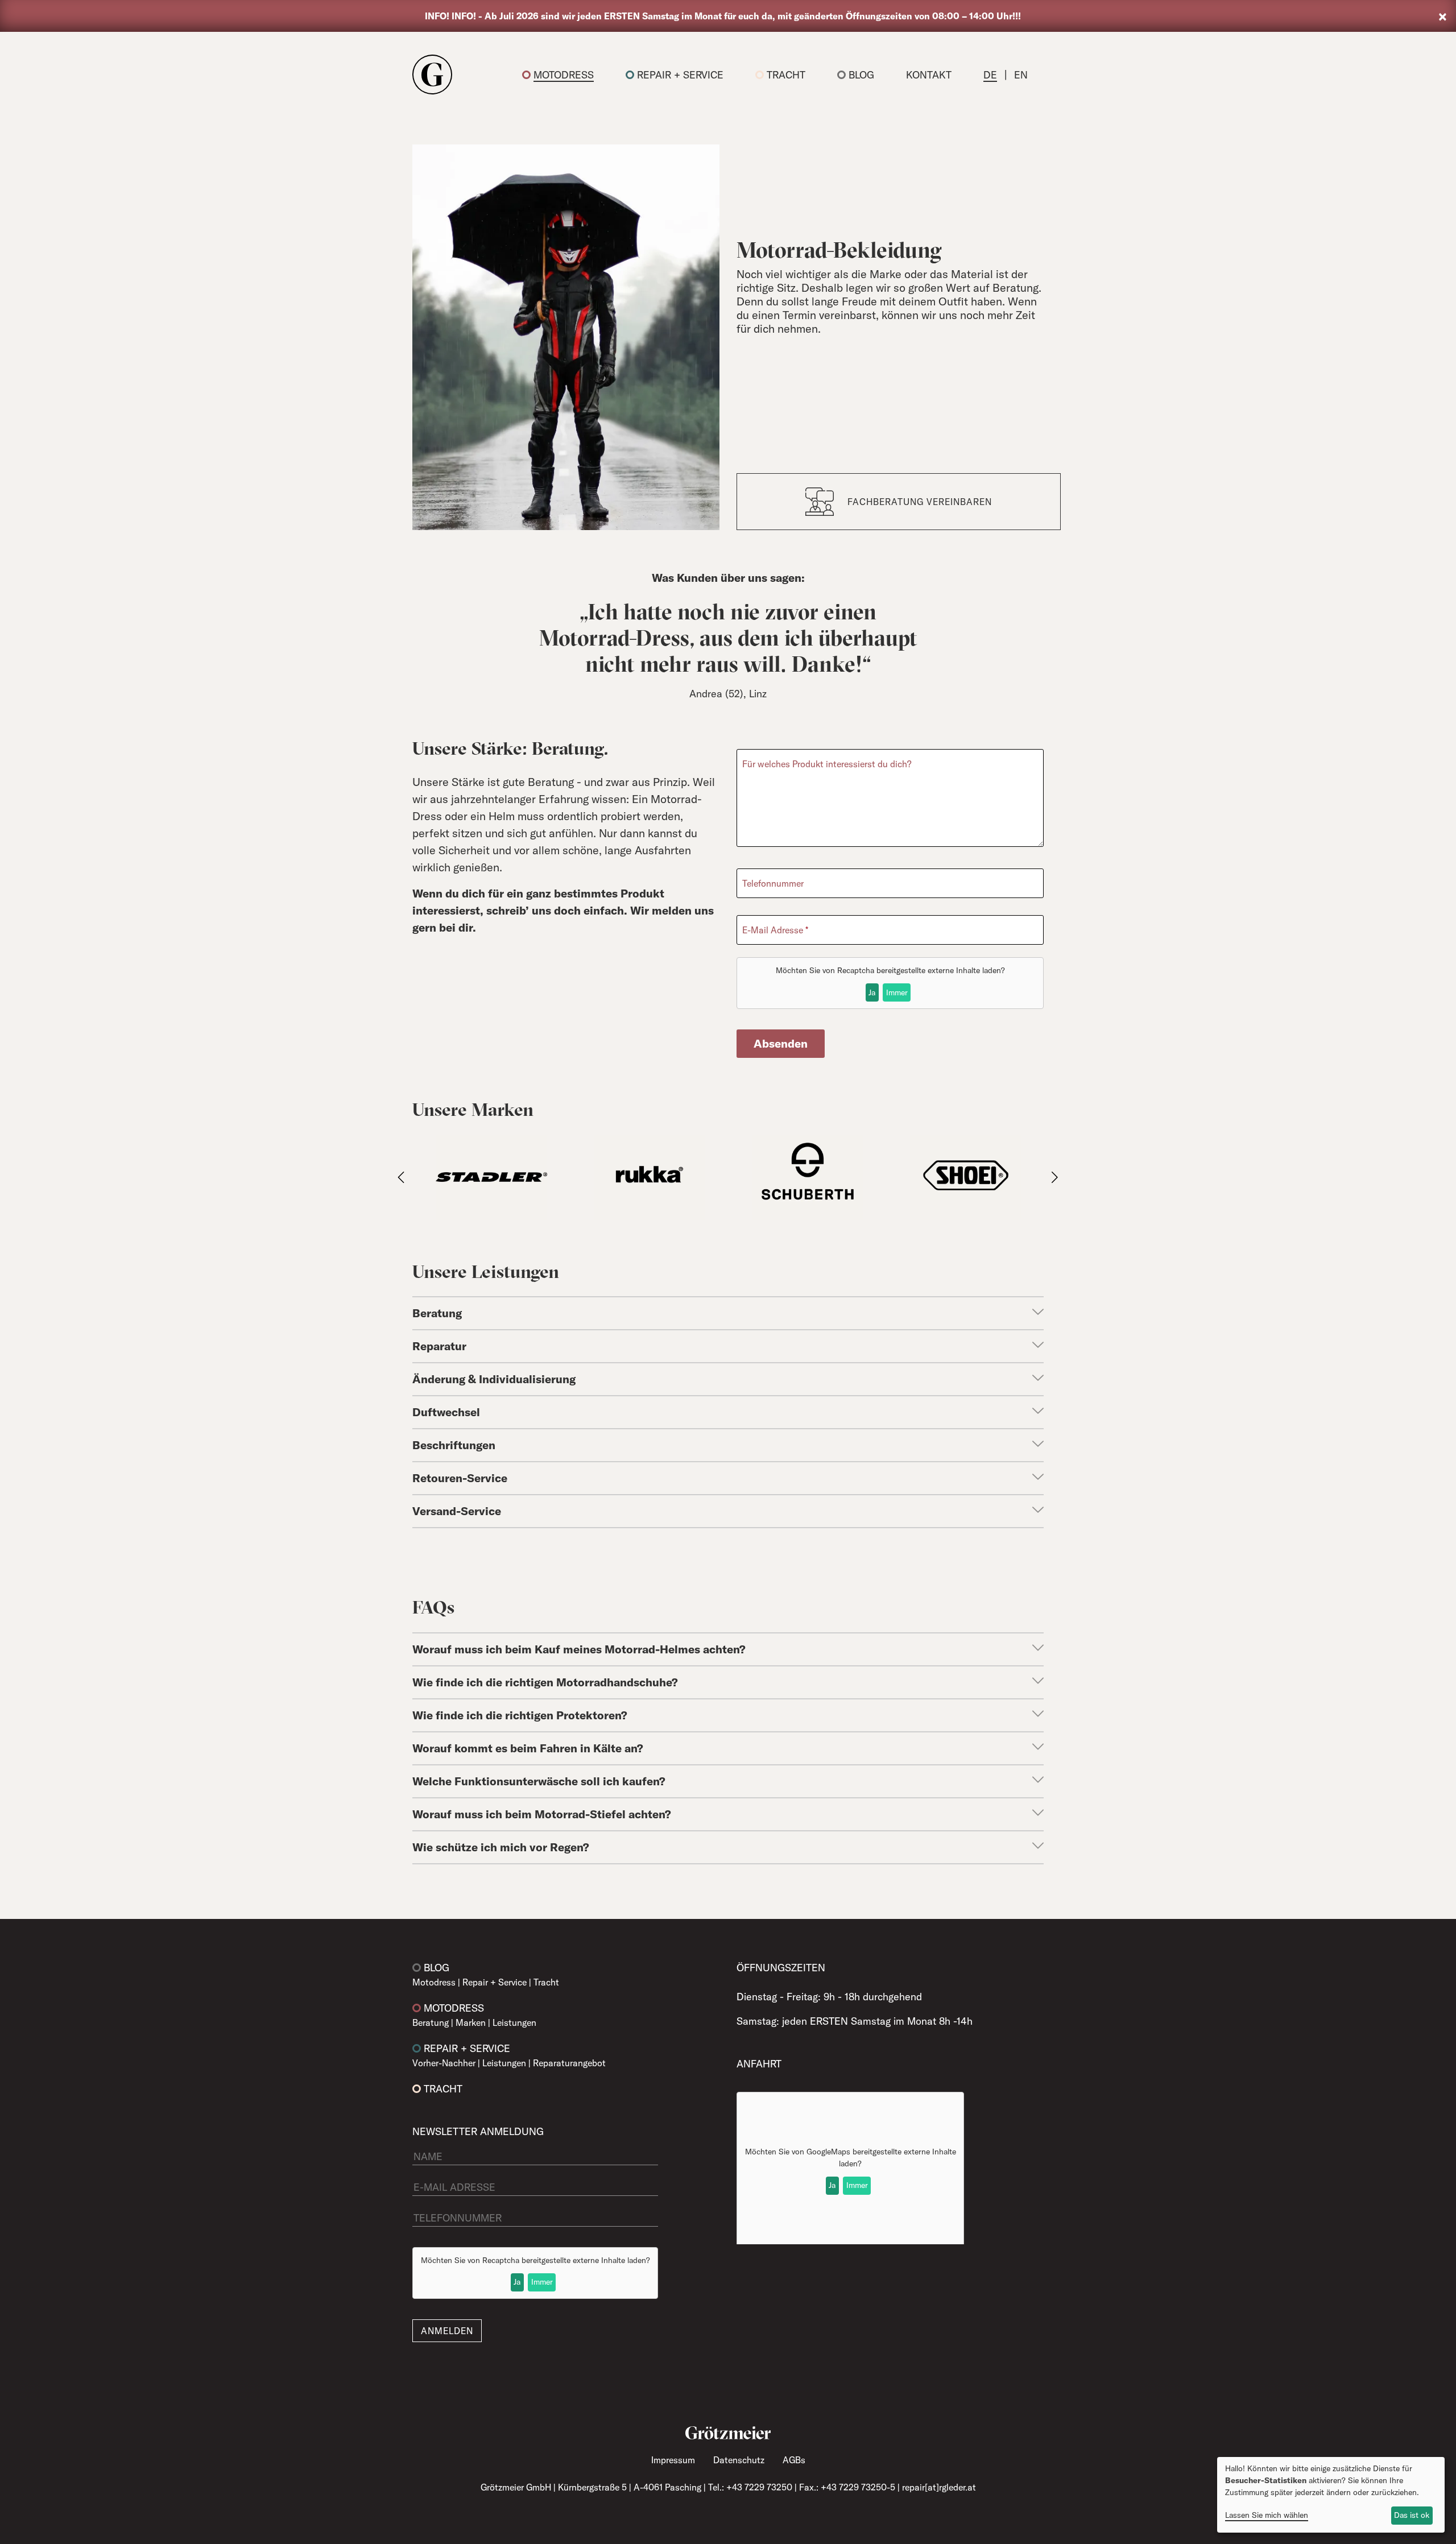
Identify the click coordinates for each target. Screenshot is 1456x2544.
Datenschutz (739, 2460)
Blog (861, 75)
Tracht (786, 75)
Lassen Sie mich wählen (1267, 2515)
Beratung (431, 2022)
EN (1021, 75)
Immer (897, 992)
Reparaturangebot (569, 2063)
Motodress (564, 75)
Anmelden (447, 2331)
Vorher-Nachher (444, 2063)
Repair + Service (680, 75)
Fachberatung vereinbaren (920, 502)
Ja (872, 992)
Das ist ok (1412, 2515)
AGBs (794, 2460)
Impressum (673, 2460)
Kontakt (929, 75)
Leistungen (514, 2022)
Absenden (781, 1043)
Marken (471, 2022)
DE (990, 75)
